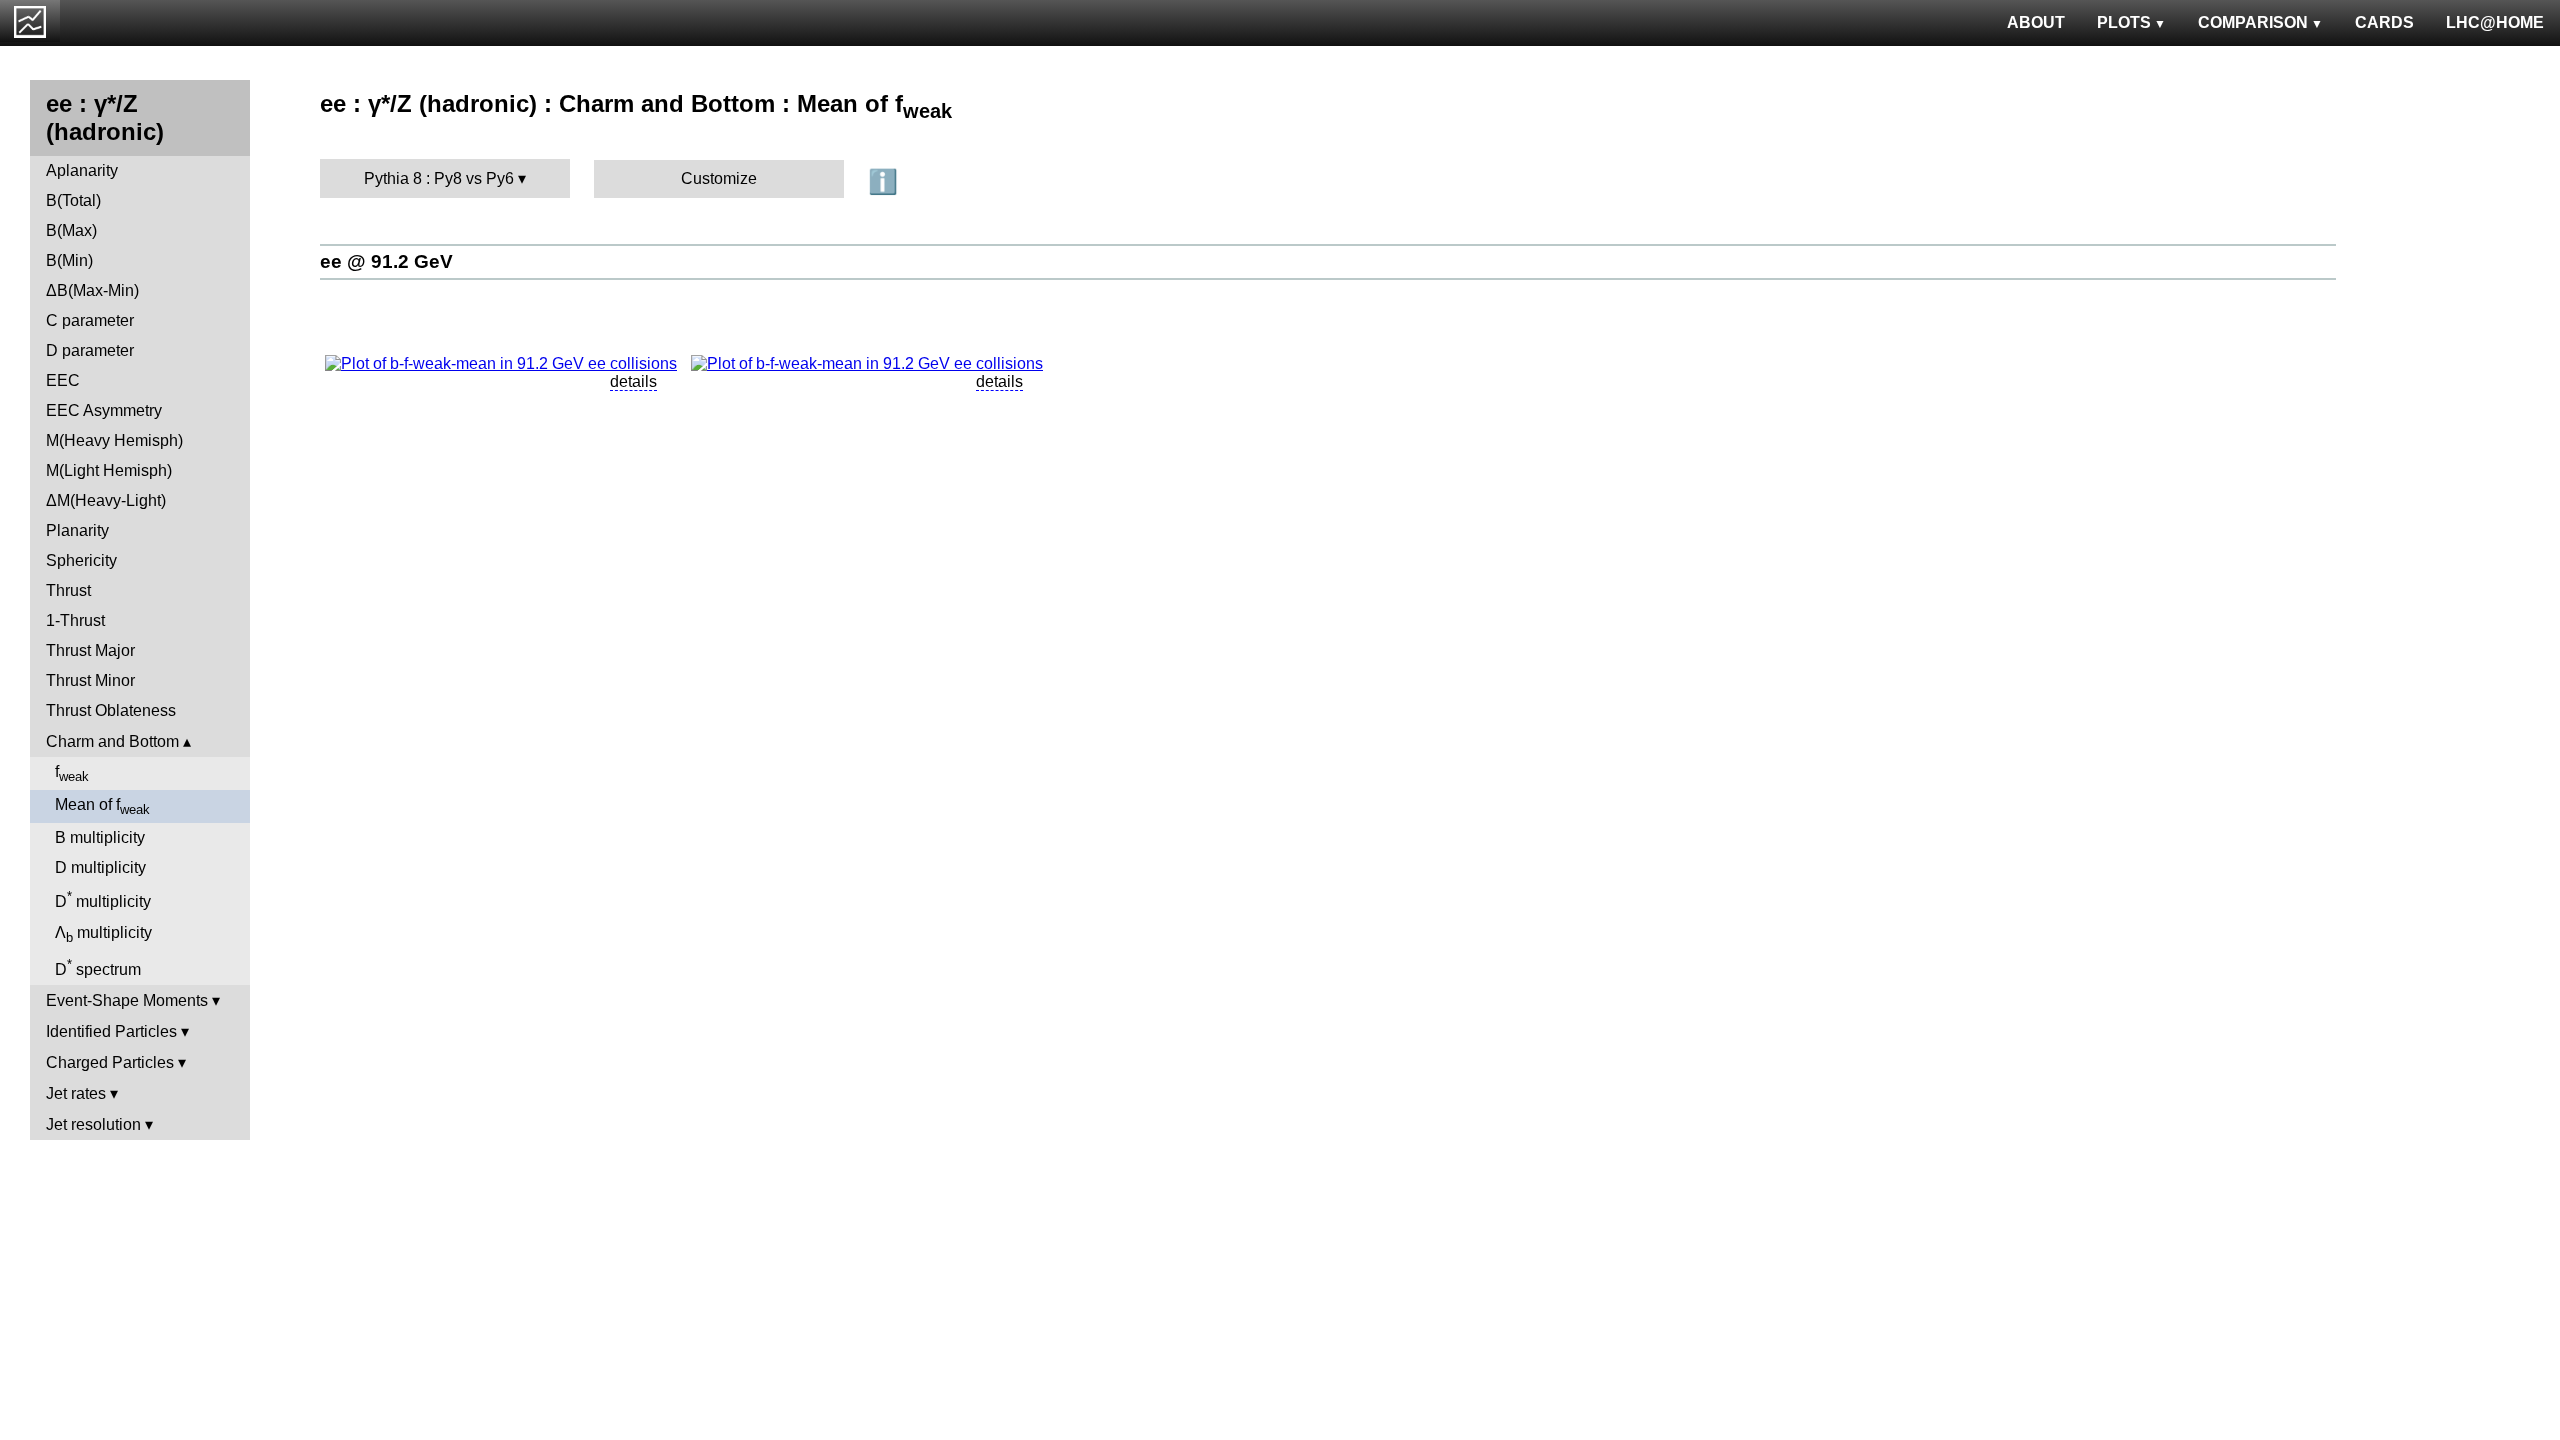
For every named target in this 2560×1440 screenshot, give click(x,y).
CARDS (2384, 22)
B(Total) (73, 200)
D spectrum (98, 967)
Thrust (68, 590)
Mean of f (102, 806)
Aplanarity (82, 170)
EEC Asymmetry (104, 410)
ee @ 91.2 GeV (386, 261)
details (633, 381)
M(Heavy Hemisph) (114, 440)
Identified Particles (111, 1031)
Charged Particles (110, 1062)
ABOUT (2036, 22)
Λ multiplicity (103, 934)
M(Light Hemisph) (109, 470)
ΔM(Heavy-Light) (106, 500)
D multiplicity (100, 867)
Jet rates (76, 1093)
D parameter (90, 350)
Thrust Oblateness (111, 710)
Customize (719, 178)
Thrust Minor (90, 680)
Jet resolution (93, 1124)
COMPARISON (2253, 22)
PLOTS (2124, 22)
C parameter (90, 320)
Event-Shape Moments (127, 1000)
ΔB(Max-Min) (92, 290)
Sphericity (81, 560)
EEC (63, 380)
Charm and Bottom (112, 741)
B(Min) (69, 260)
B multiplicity (100, 837)
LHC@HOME (2495, 22)
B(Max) (71, 230)
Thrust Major (90, 650)
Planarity (77, 530)
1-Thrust (75, 620)
